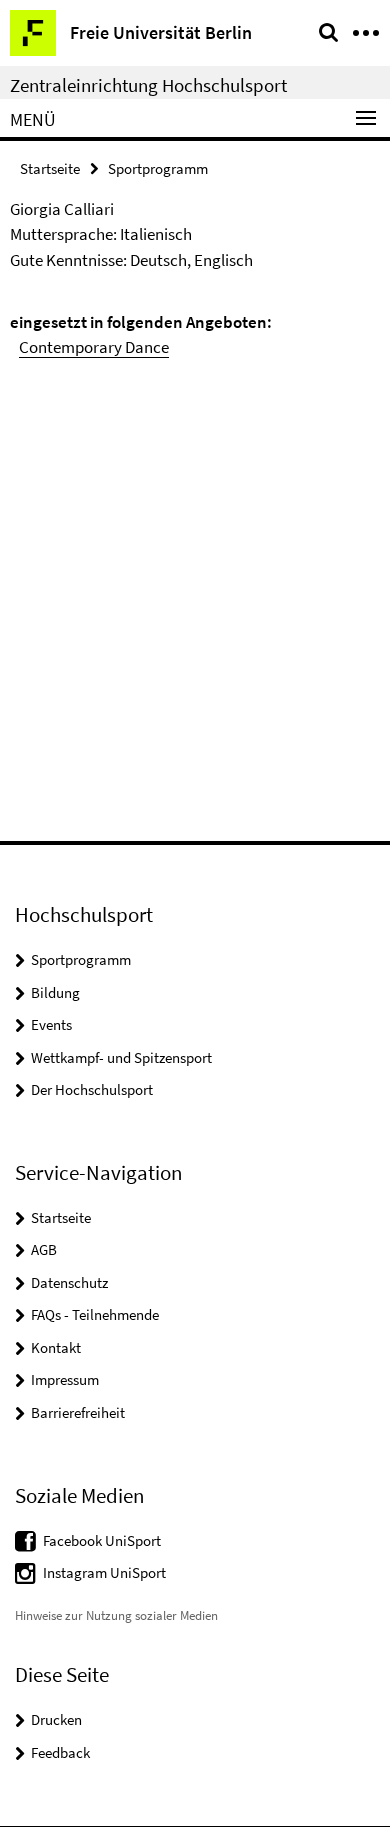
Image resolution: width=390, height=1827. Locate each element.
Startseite (50, 168)
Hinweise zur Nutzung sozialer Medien (116, 1615)
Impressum (65, 1379)
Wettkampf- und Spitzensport (121, 1057)
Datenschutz (69, 1282)
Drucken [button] (56, 1719)
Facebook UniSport (102, 1540)
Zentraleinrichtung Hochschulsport (148, 85)
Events (51, 1024)
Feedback (60, 1752)
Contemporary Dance (94, 347)
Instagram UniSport (104, 1572)
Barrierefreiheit (78, 1412)
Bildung (55, 992)
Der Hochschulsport (92, 1089)
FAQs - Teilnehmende (95, 1314)
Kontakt (56, 1347)
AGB (44, 1249)
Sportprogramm (158, 168)
